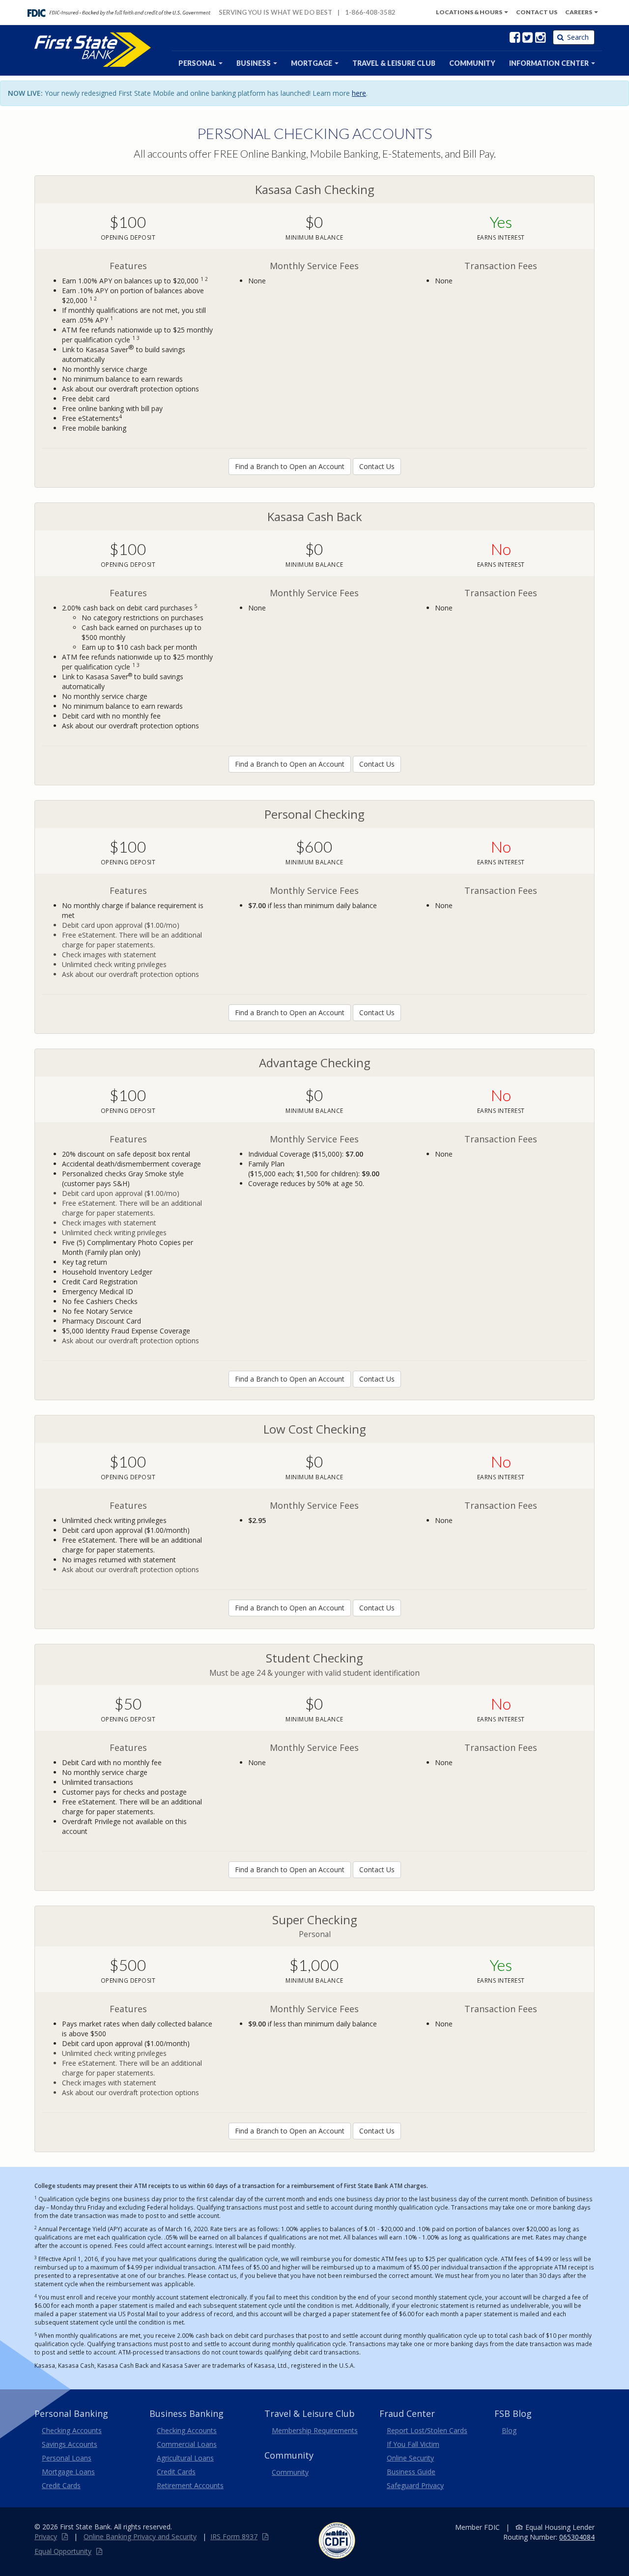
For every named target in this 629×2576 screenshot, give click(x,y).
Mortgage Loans (68, 2472)
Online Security (410, 2458)
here (359, 93)
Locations (469, 12)
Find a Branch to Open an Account (290, 466)
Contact (537, 12)
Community (290, 2472)
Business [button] (254, 63)
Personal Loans (67, 2458)
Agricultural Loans (185, 2458)
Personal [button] (198, 63)
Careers (579, 12)
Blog (509, 2430)
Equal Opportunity (63, 2551)
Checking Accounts (72, 2430)
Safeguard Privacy (415, 2485)
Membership (315, 2430)
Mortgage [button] (312, 63)
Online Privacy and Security (140, 2536)
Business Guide (411, 2472)
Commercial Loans (187, 2444)
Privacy (46, 2536)
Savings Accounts (70, 2444)
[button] (552, 63)
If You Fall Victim (413, 2444)
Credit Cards (61, 2485)
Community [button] (472, 63)
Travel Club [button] (394, 63)
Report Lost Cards (427, 2430)
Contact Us (377, 466)
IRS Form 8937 (234, 2536)
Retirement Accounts (190, 2485)
